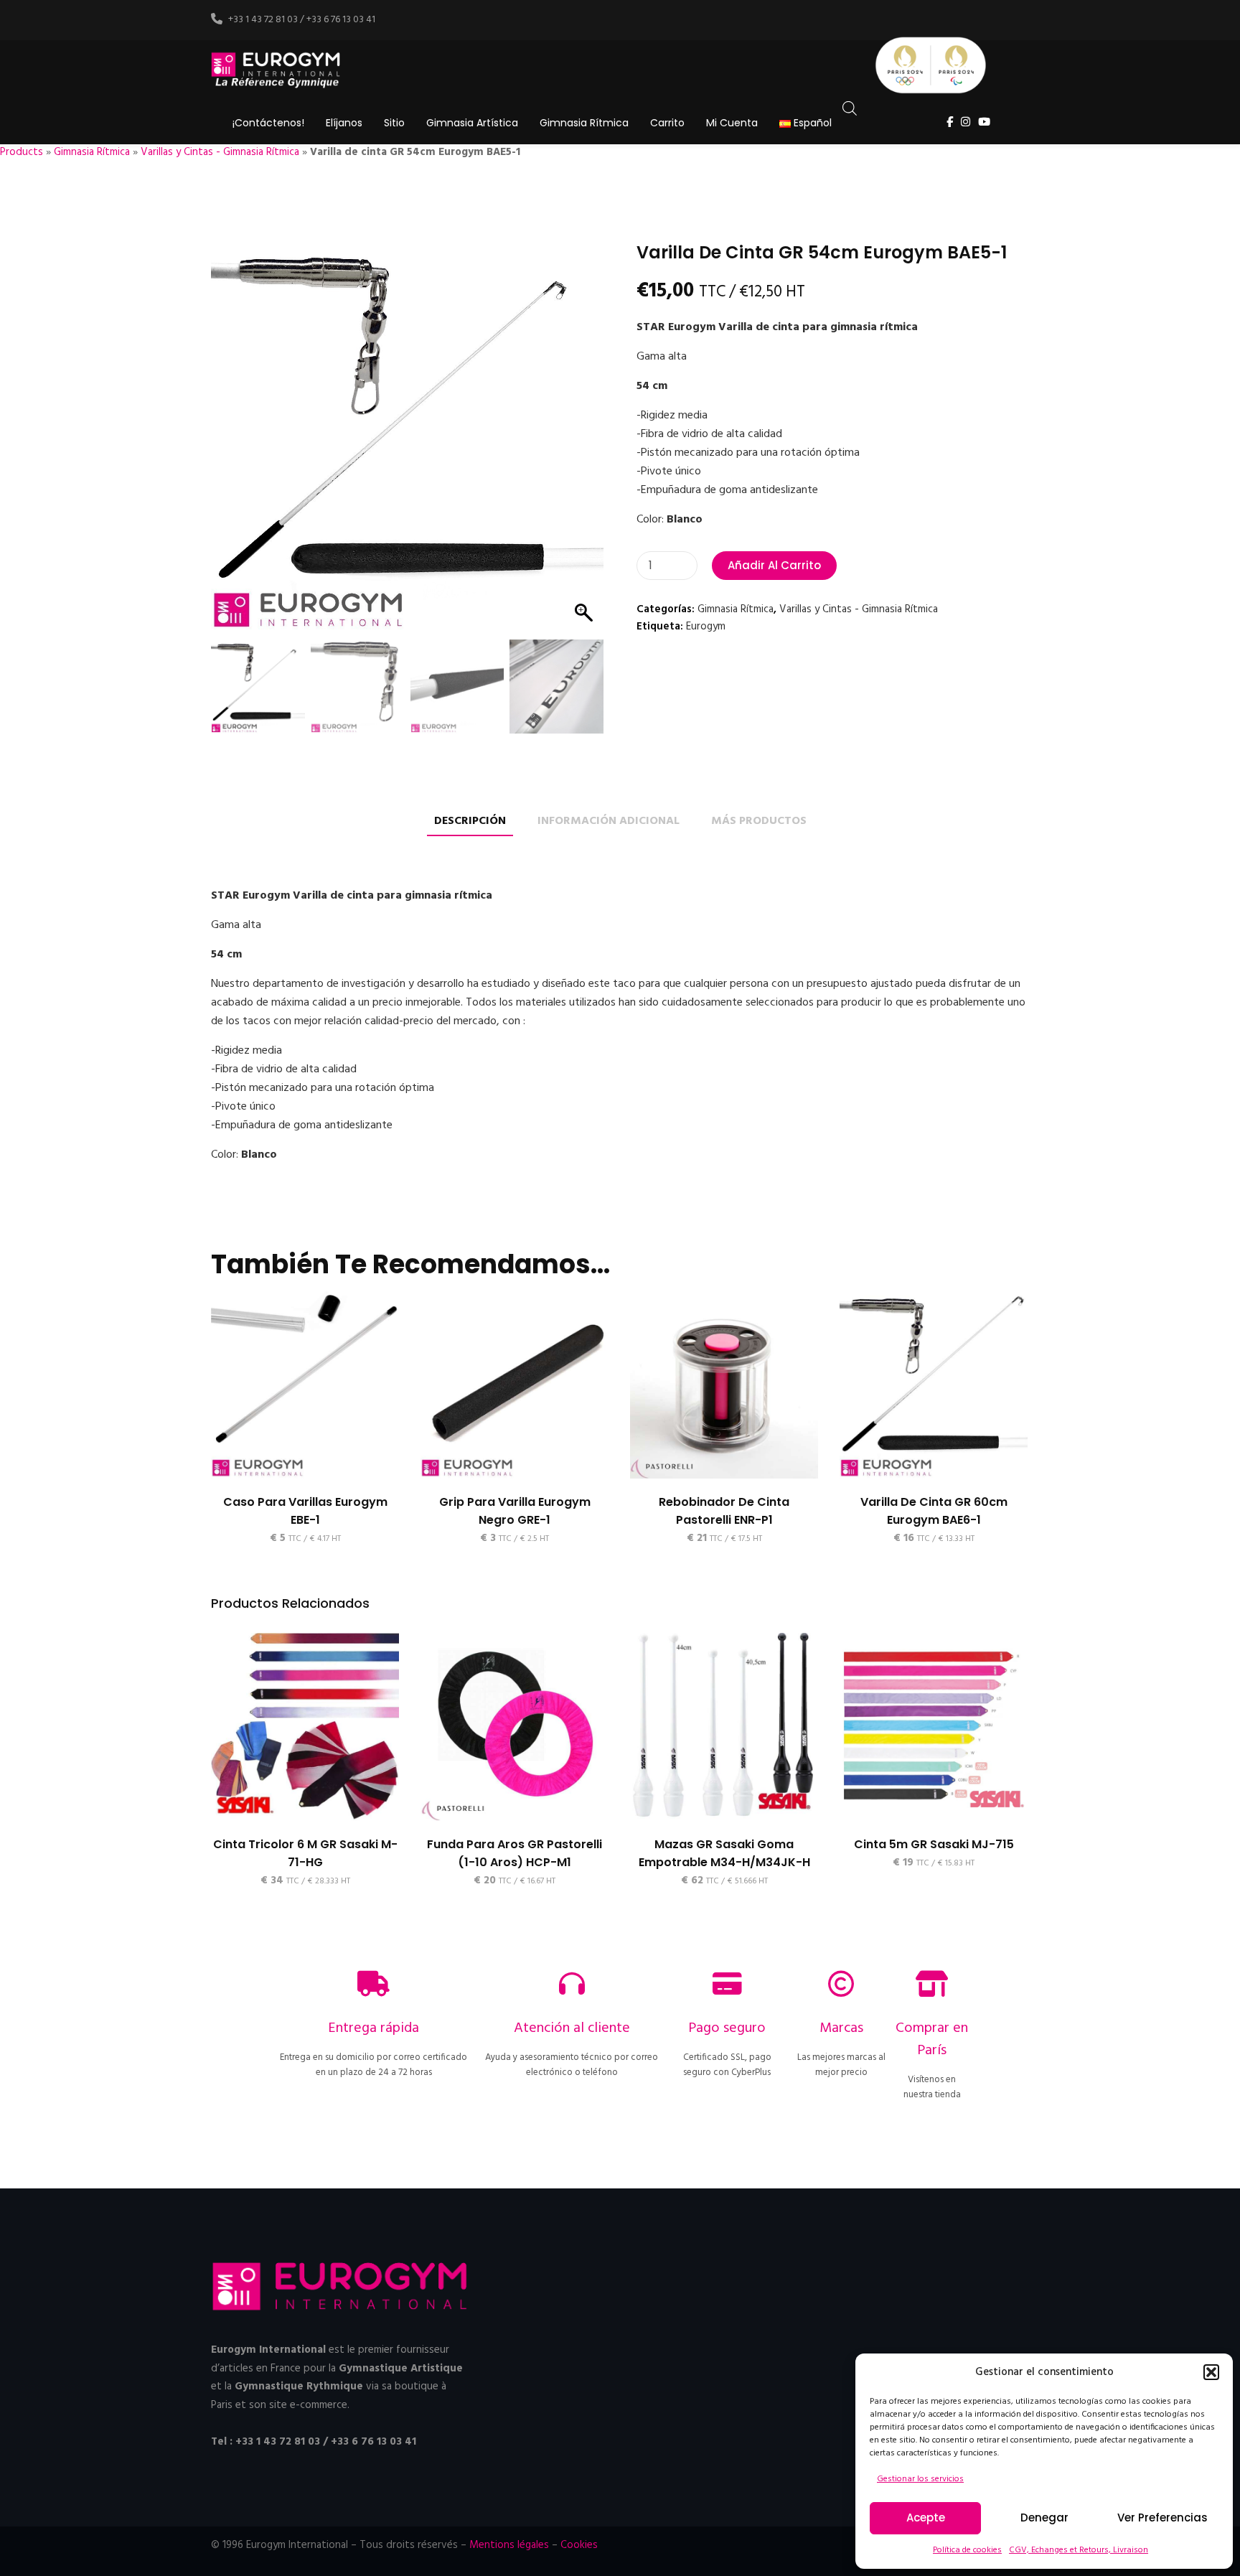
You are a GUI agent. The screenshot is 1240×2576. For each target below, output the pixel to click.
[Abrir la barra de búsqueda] (850, 109)
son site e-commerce (298, 2405)
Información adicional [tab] (609, 821)
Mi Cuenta (732, 123)
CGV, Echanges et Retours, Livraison (1079, 2550)
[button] (1211, 2372)
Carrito (667, 123)
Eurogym (706, 627)
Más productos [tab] (759, 821)
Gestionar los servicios (920, 2479)
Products (22, 152)
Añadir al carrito (774, 565)
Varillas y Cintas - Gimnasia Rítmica (220, 152)
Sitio (394, 123)
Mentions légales (509, 2545)
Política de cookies (967, 2550)
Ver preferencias (1162, 2518)
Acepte (926, 2518)
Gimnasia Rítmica (584, 123)
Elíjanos (344, 123)
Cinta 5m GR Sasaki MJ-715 (934, 1844)
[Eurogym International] (277, 71)
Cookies (579, 2545)
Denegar (1044, 2518)
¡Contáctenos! (268, 123)
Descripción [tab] (470, 821)
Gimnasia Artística (472, 123)
